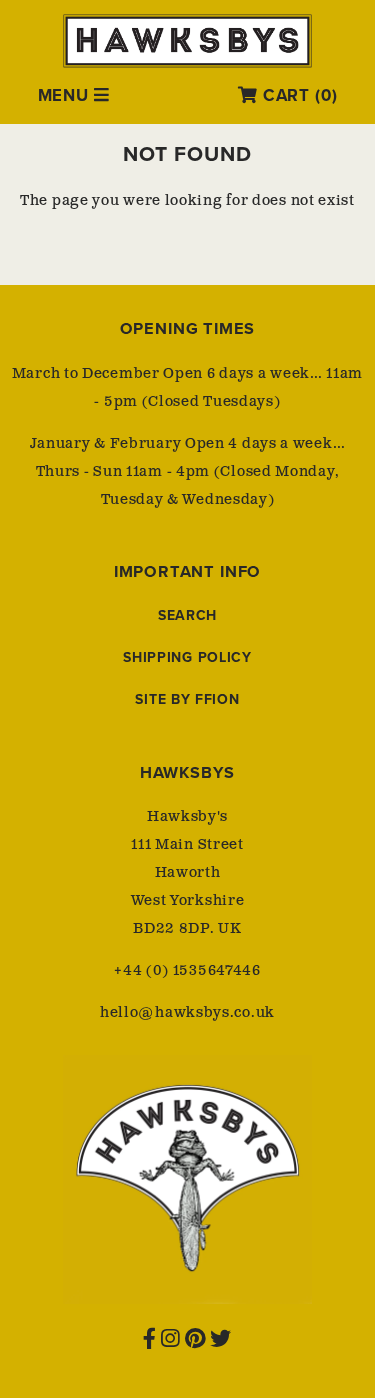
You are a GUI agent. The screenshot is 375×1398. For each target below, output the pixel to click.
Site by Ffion (187, 699)
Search (187, 615)
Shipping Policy (187, 657)
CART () (297, 96)
